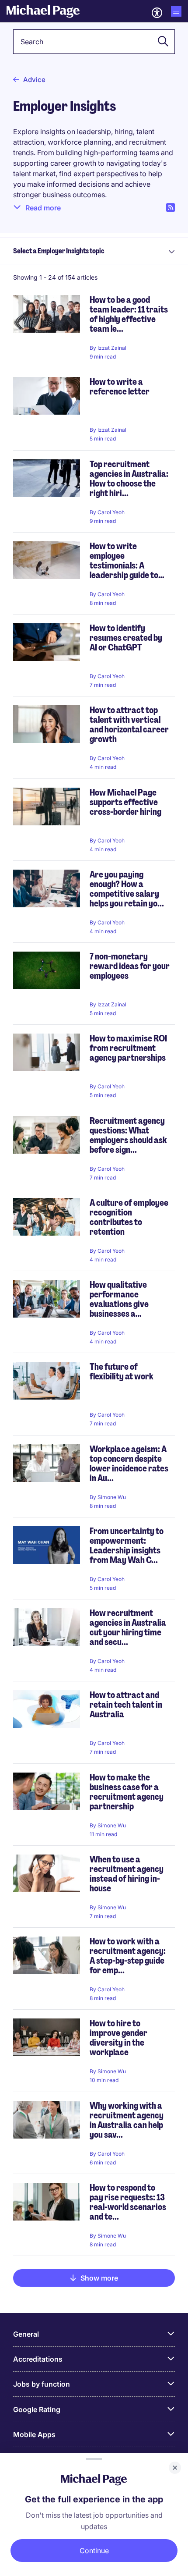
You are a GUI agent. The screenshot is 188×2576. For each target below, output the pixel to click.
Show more (99, 2278)
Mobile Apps (34, 2434)
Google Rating (37, 2409)
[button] (160, 42)
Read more (43, 208)
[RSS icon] (171, 208)
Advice (34, 80)
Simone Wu (112, 1497)
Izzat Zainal (112, 348)
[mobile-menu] (176, 11)
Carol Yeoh (111, 512)
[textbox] (94, 42)
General (26, 2334)
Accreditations (38, 2359)
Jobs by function (42, 2384)
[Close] (175, 2468)
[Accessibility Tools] (157, 13)
